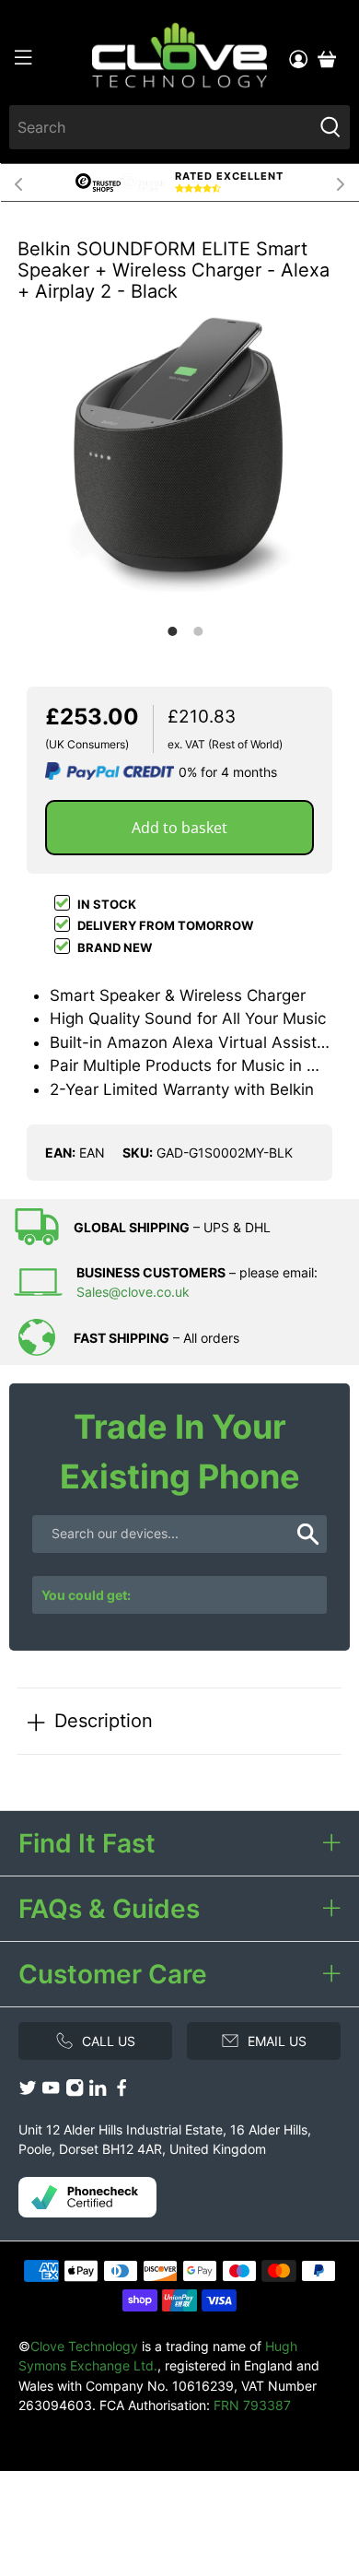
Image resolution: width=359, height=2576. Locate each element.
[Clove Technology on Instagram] (75, 2092)
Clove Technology (84, 2346)
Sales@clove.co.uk (133, 1292)
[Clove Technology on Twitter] (28, 2092)
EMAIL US (277, 2041)
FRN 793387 (252, 2405)
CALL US (109, 2041)
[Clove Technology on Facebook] (122, 2092)
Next (341, 182)
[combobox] (161, 127)
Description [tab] (104, 1720)
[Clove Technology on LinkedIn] (98, 2092)
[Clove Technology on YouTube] (51, 2092)
